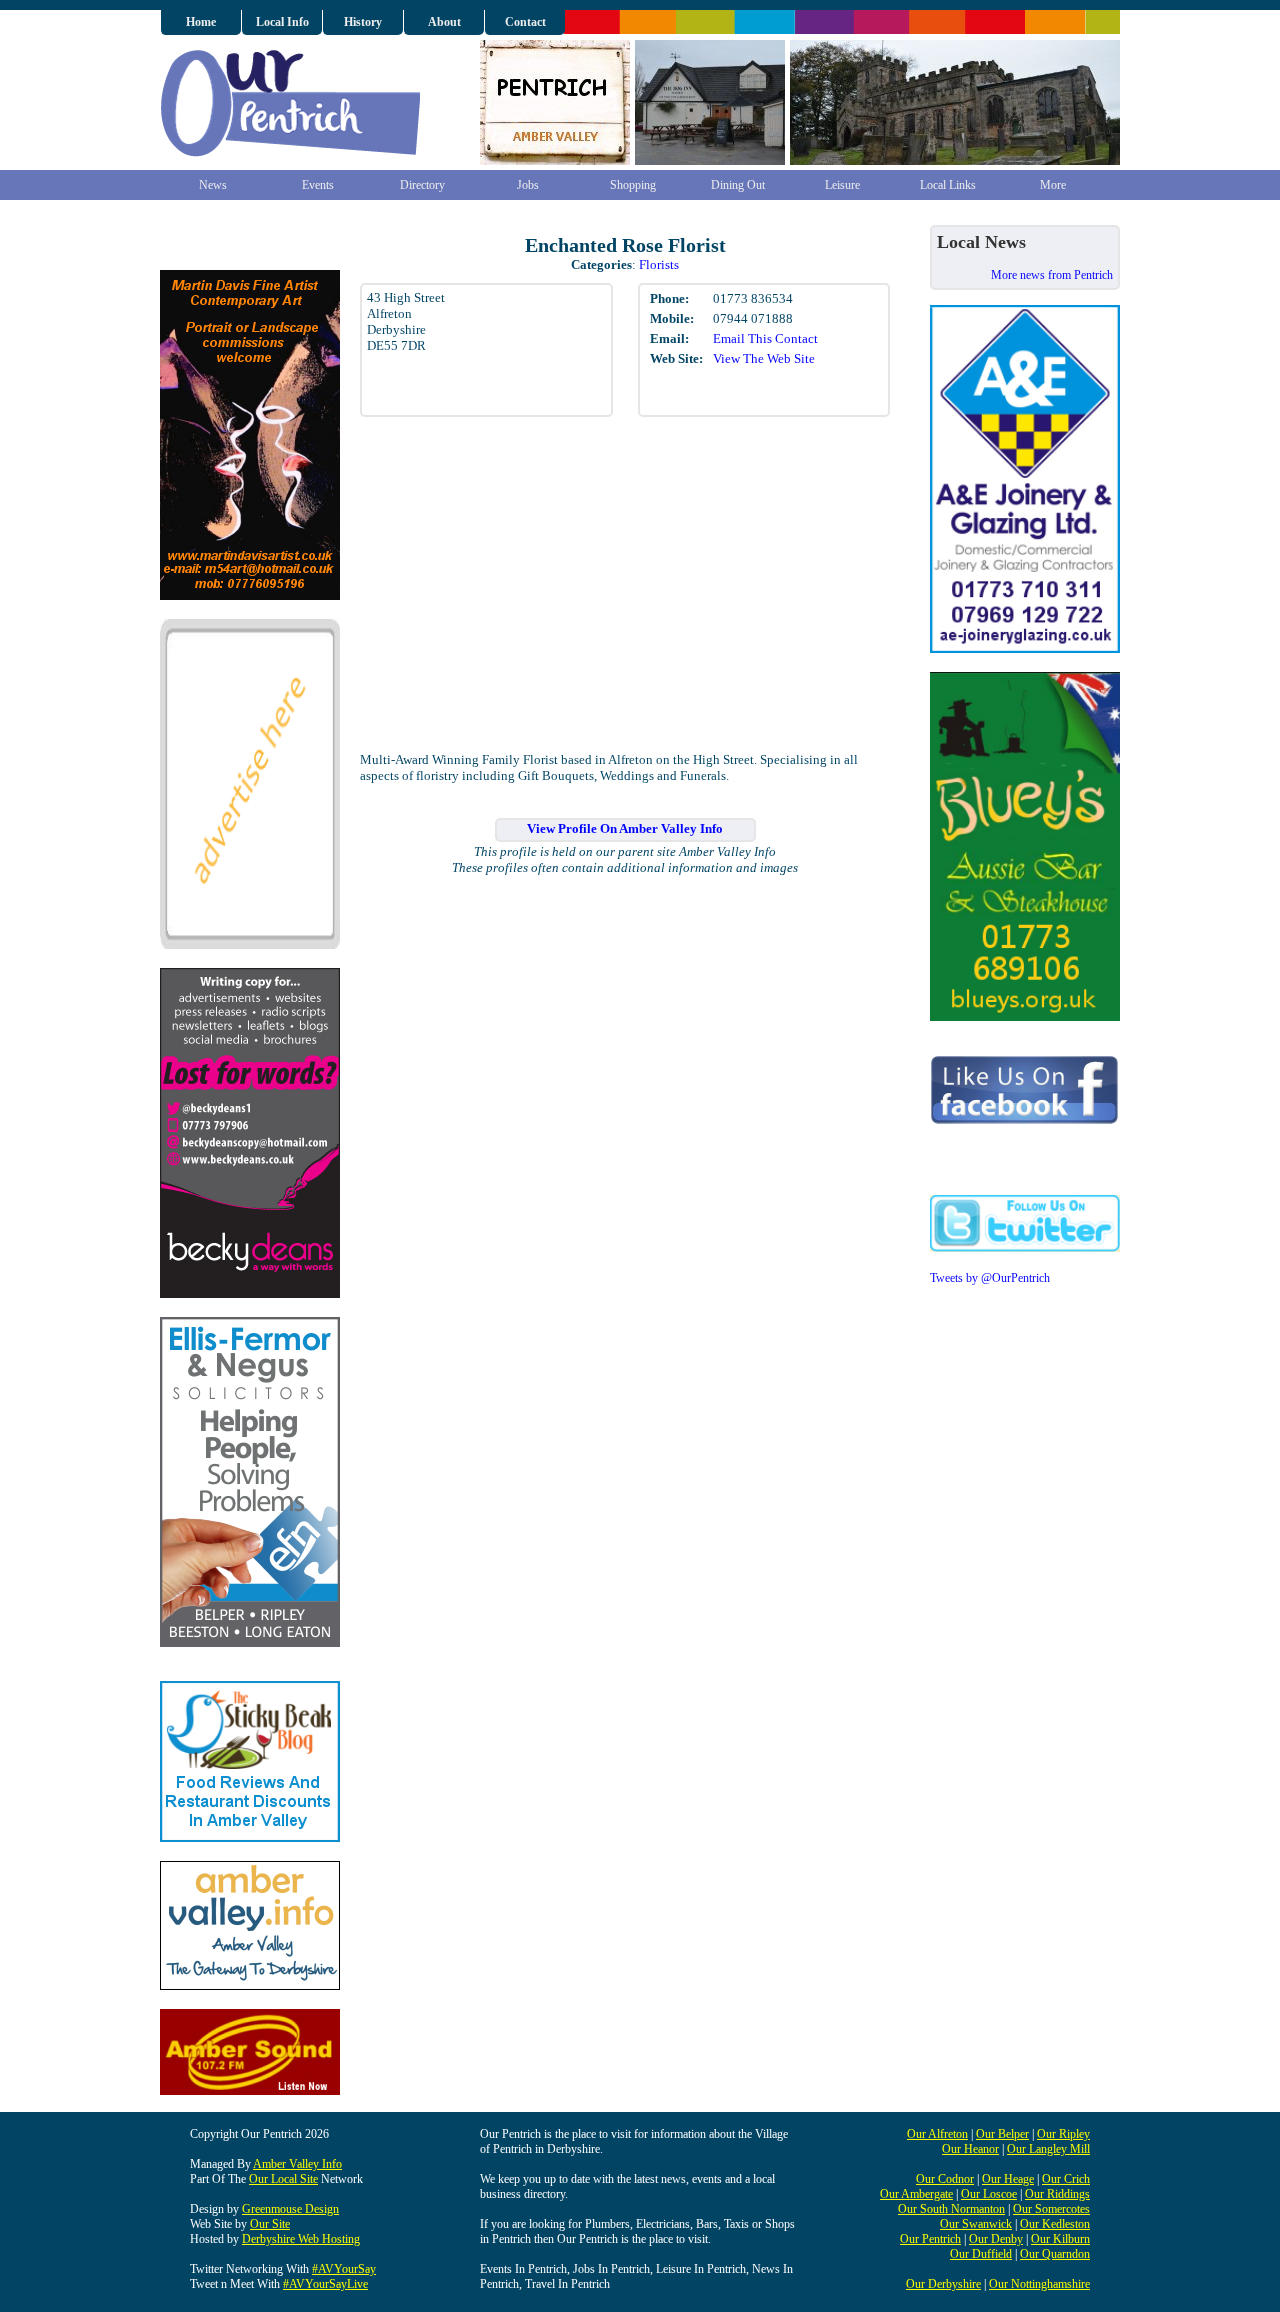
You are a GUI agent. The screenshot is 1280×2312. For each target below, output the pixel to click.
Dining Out (738, 185)
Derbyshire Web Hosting (301, 2239)
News (213, 185)
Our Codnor (945, 2179)
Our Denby (996, 2239)
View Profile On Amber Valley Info (625, 828)
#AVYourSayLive (325, 2284)
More (1053, 185)
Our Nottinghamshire (1039, 2284)
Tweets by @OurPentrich (990, 1278)
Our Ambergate (916, 2194)
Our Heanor (970, 2149)
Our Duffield (981, 2254)
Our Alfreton (937, 2134)
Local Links (948, 185)
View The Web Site (764, 358)
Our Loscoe (989, 2194)
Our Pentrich (930, 2239)
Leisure (842, 185)
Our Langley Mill (1048, 2149)
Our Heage (1008, 2179)
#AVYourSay (344, 2269)
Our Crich (1066, 2179)
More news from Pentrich (1052, 275)
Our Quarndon (1055, 2254)
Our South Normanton (951, 2209)
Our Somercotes (1051, 2209)
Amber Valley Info (297, 2164)
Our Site (270, 2224)
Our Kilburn (1060, 2239)
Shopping (633, 185)
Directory (422, 185)
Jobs (528, 185)
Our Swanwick (976, 2224)
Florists (659, 264)
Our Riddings (1057, 2194)
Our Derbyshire (943, 2284)
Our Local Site (283, 2179)
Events (318, 185)
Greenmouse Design (290, 2209)
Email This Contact (765, 338)
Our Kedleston (1055, 2224)
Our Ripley (1063, 2134)
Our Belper (1002, 2134)
